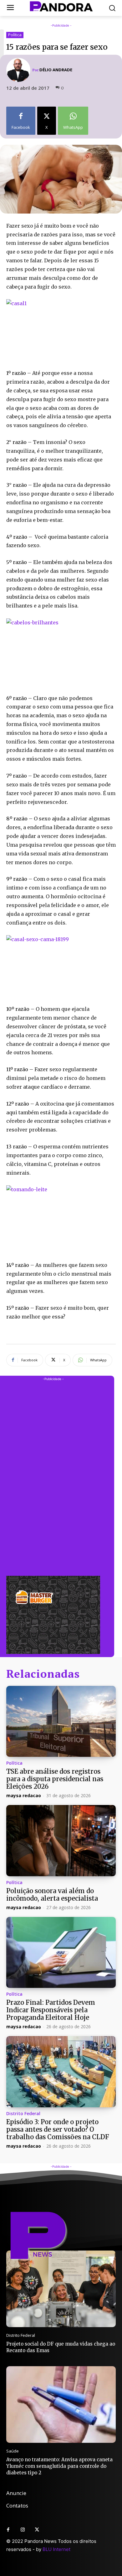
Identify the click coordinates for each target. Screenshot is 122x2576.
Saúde (13, 2451)
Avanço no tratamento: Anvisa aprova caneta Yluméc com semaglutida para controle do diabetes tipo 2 (59, 2466)
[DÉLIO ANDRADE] (19, 70)
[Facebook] (8, 2530)
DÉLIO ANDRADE (56, 70)
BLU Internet (56, 2549)
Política (15, 35)
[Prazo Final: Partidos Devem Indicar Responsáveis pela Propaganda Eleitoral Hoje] (61, 1953)
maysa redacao (24, 1795)
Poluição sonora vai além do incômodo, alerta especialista (52, 1895)
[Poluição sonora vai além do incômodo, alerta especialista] (61, 1841)
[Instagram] (23, 2530)
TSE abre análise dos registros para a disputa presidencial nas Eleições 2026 (55, 1779)
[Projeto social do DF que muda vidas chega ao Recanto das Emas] (61, 2289)
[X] (37, 2530)
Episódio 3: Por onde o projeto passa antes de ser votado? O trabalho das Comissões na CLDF (58, 2129)
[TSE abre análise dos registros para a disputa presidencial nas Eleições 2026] (61, 1722)
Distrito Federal (23, 2114)
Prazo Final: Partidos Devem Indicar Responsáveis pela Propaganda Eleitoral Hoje (51, 2010)
